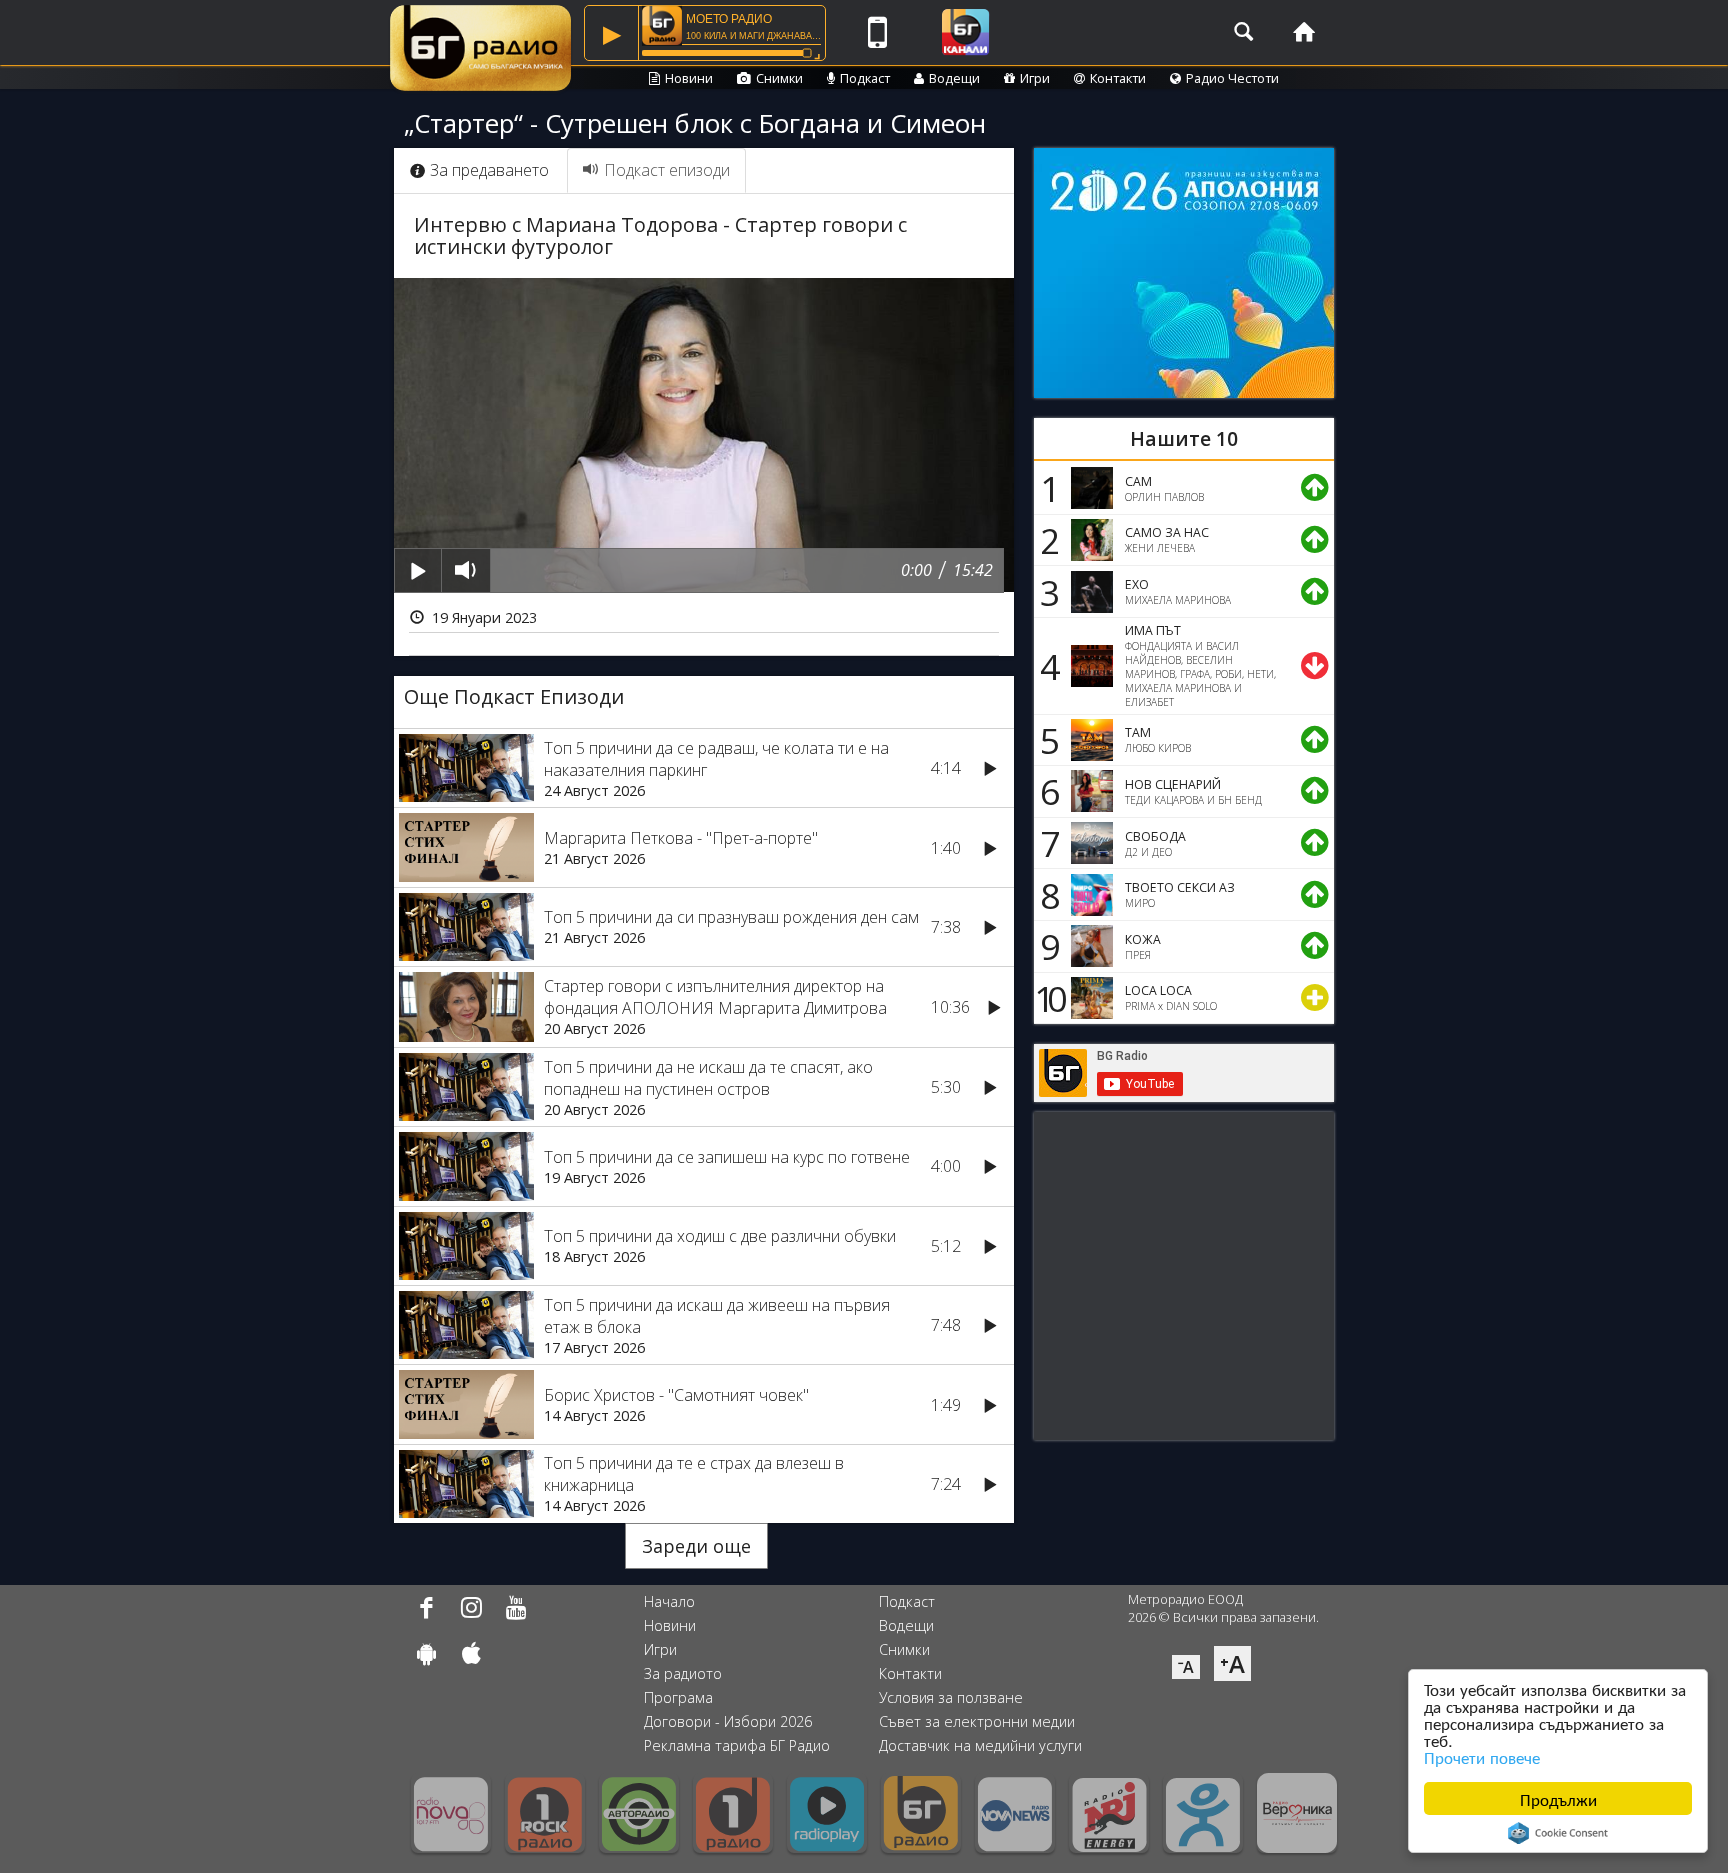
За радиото (683, 1673)
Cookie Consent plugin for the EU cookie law (1558, 1833)
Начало (669, 1601)
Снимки (779, 78)
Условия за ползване (951, 1697)
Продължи (1558, 1798)
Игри (1035, 78)
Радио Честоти (1232, 78)
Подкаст (865, 78)
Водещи (954, 78)
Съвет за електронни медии (977, 1721)
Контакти (1118, 78)
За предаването (489, 170)
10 (1047, 998)
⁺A (1232, 1663)
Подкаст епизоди (667, 170)
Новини (689, 78)
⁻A (1186, 1667)
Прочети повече (1482, 1756)
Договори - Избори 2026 (728, 1721)
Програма (678, 1697)
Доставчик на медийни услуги (980, 1745)
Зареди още (696, 1546)
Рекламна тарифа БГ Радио (737, 1745)
